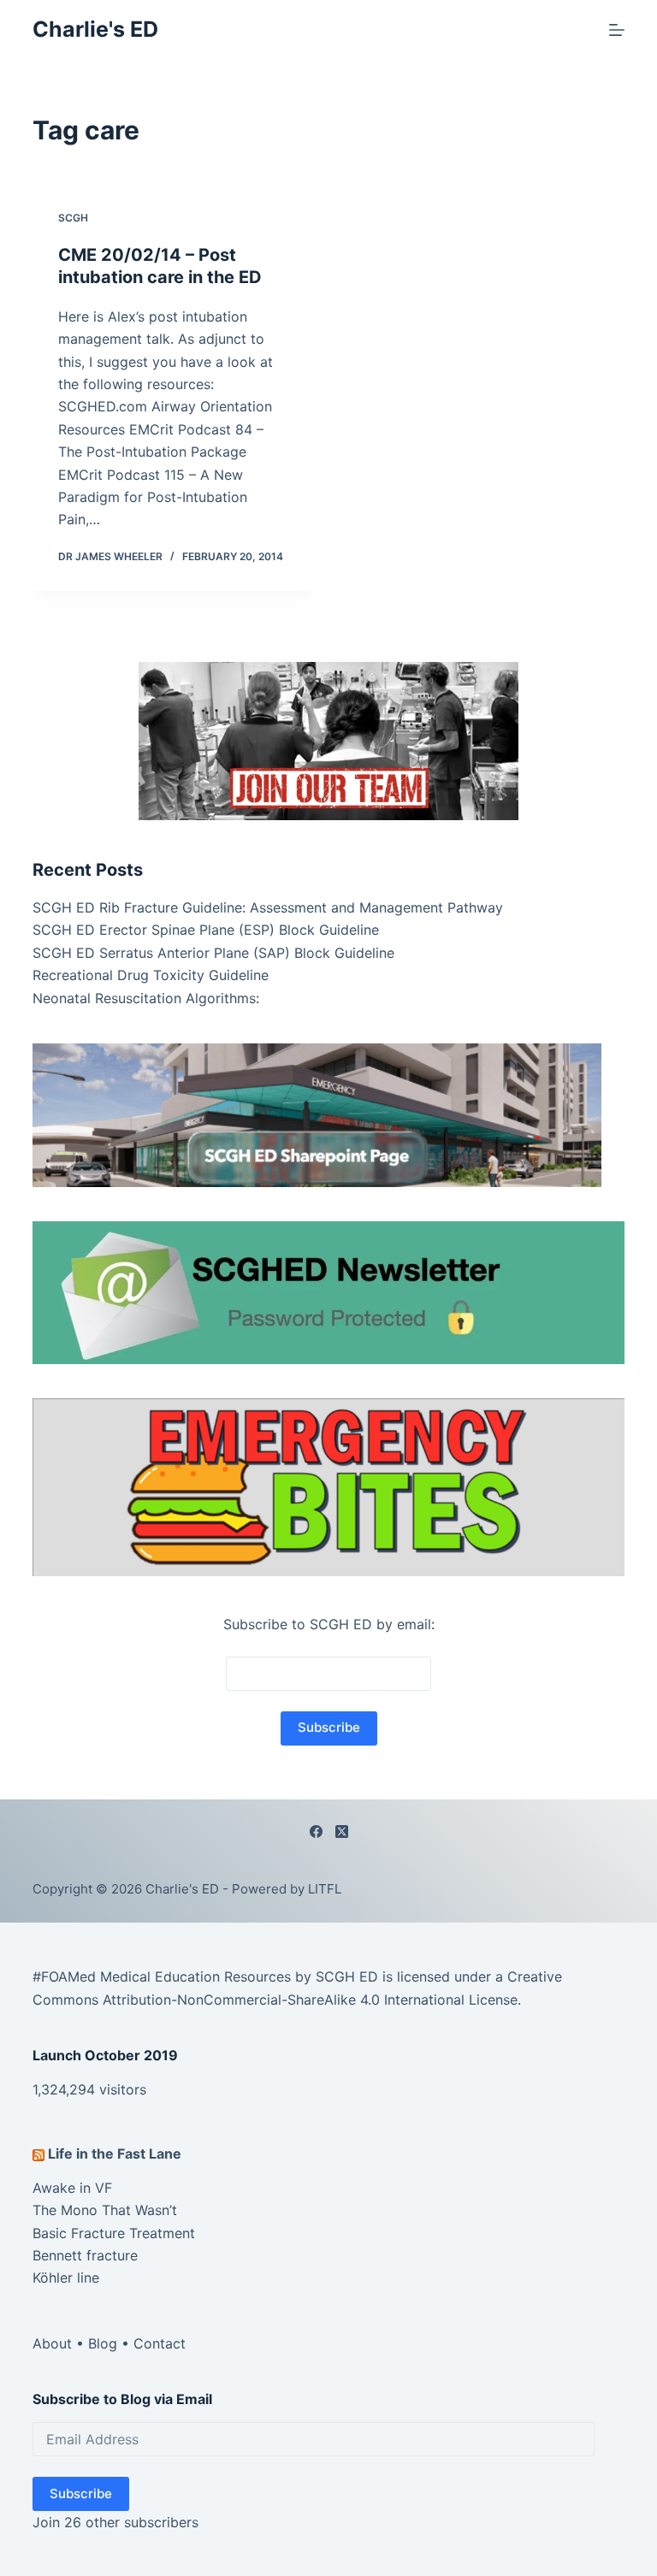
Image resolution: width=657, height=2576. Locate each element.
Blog (103, 2343)
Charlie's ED (95, 29)
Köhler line (66, 2278)
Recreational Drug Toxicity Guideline (151, 975)
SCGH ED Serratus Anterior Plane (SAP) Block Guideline (213, 953)
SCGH (73, 218)
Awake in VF (72, 2188)
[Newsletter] (328, 740)
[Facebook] (316, 1832)
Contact (160, 2343)
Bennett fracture (85, 2255)
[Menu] (617, 30)
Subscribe (81, 2493)
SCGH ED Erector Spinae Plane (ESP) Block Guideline (206, 930)
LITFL (325, 1889)
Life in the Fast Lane (115, 2154)
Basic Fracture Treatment (114, 2233)
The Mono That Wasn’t (105, 2210)
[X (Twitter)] (342, 1832)
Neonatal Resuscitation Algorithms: (146, 998)
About (52, 2343)
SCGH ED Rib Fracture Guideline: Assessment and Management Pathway (268, 907)
